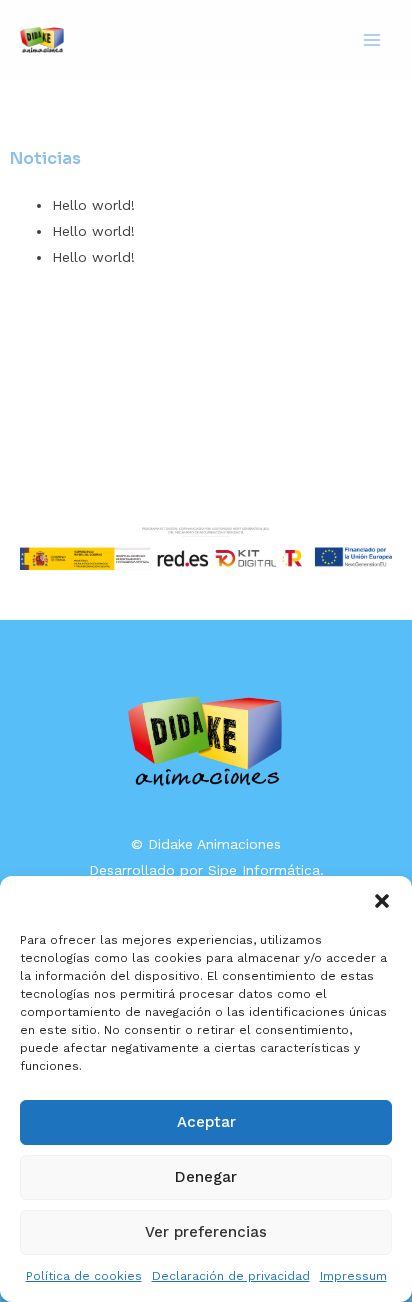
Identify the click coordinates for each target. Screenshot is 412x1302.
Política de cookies (84, 1276)
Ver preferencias (206, 1232)
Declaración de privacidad (231, 1276)
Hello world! (93, 205)
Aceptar (206, 1122)
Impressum (353, 1276)
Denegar (206, 1177)
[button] (382, 901)
